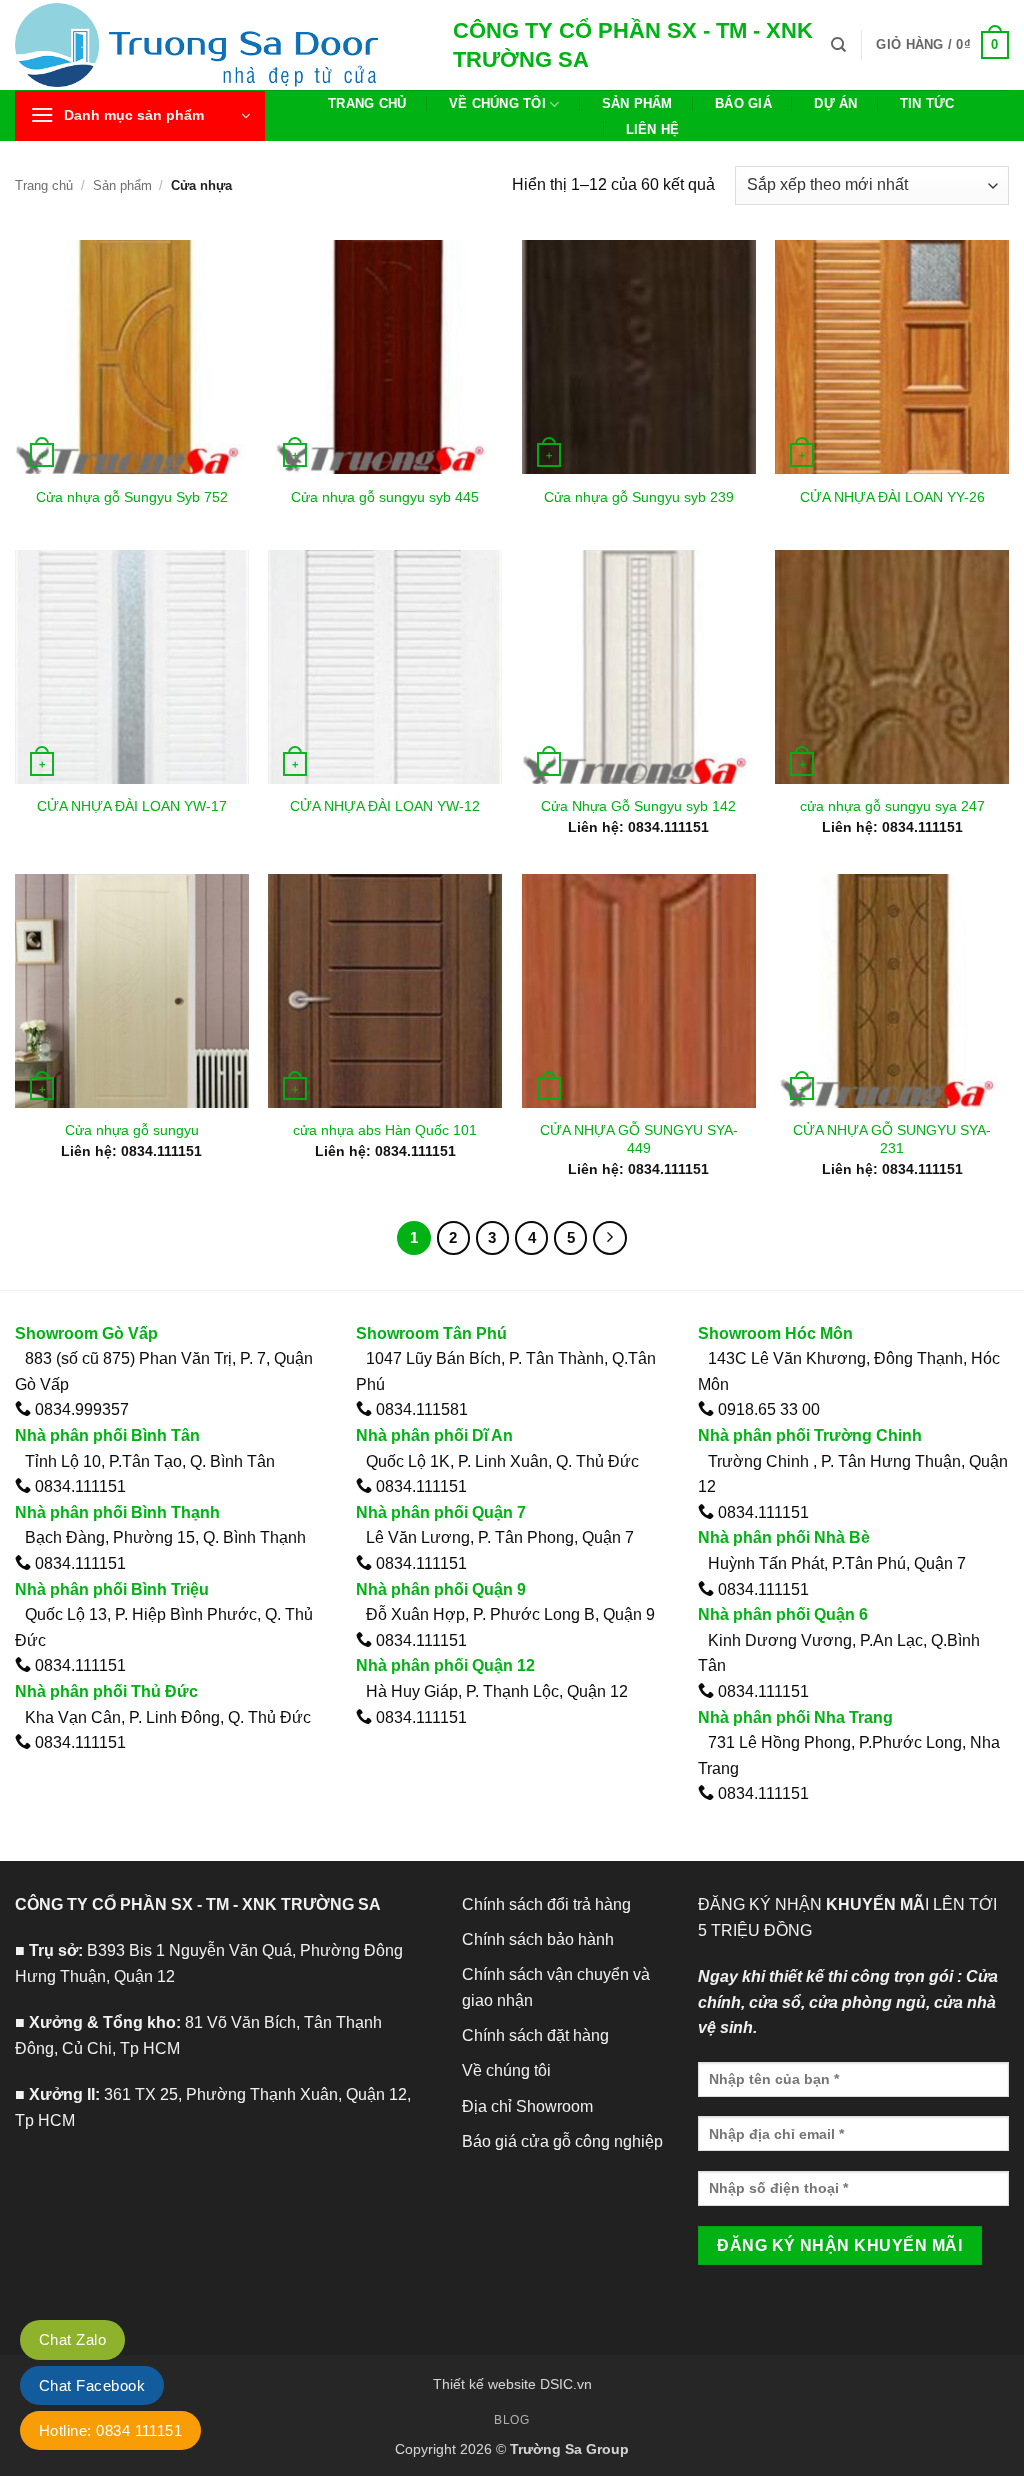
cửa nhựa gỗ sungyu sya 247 (892, 806)
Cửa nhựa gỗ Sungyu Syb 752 (132, 497)
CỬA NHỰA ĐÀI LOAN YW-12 (385, 806)
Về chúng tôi (497, 103)
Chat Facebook (92, 2385)
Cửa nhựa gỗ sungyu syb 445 (385, 497)
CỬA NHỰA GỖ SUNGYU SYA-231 (892, 1139)
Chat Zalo (72, 2339)
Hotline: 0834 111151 (110, 2430)
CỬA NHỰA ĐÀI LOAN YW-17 (132, 806)
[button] (942, 45)
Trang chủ (367, 103)
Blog (511, 2420)
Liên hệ (653, 129)
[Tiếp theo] (610, 1238)
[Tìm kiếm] (838, 45)
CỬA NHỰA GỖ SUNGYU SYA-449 (639, 1139)
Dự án (835, 103)
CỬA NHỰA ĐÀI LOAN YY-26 (892, 497)
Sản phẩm (637, 103)
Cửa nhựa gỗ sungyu (132, 1130)
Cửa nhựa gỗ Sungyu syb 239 (639, 497)
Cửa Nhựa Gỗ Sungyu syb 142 (638, 806)
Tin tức (927, 103)
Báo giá (743, 103)
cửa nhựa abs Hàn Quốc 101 (385, 1130)
